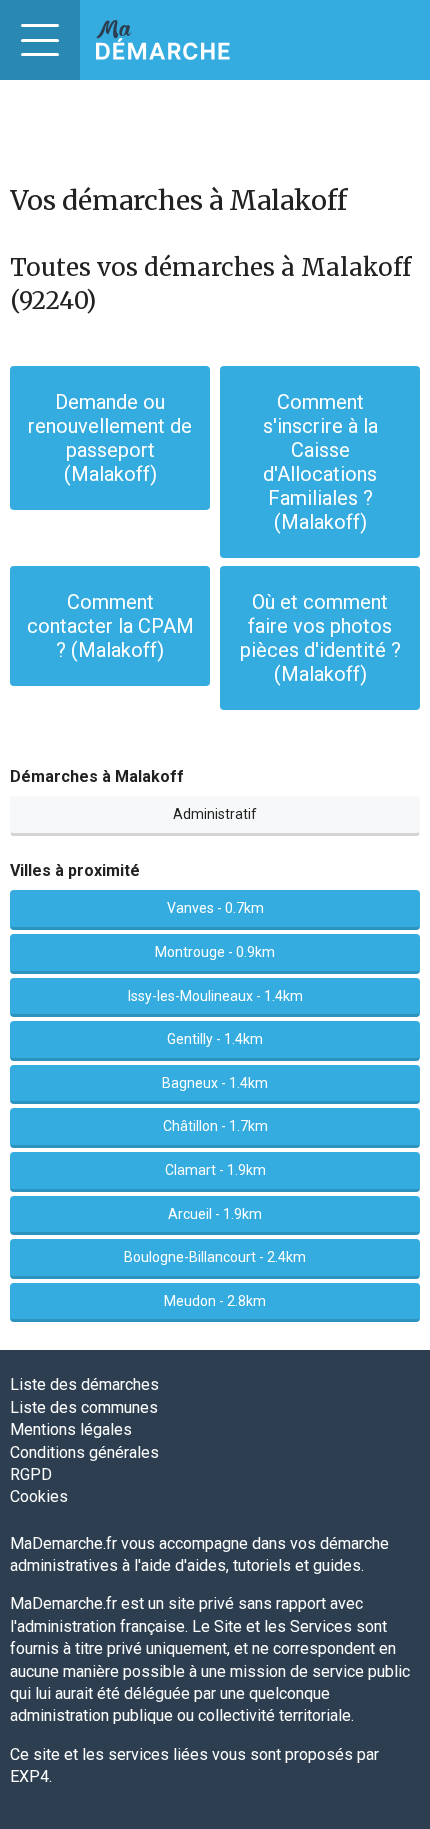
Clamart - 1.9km (215, 1170)
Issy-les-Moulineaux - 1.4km (215, 996)
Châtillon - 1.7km (215, 1126)
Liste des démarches (84, 1384)
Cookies (39, 1496)
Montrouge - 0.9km (215, 952)
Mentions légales (71, 1429)
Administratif (215, 814)
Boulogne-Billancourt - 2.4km (215, 1257)
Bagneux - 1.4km (215, 1083)
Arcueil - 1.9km (215, 1214)
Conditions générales (84, 1452)
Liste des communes (84, 1407)
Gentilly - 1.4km (215, 1039)
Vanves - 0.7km (215, 908)
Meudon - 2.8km (215, 1301)
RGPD (31, 1474)
